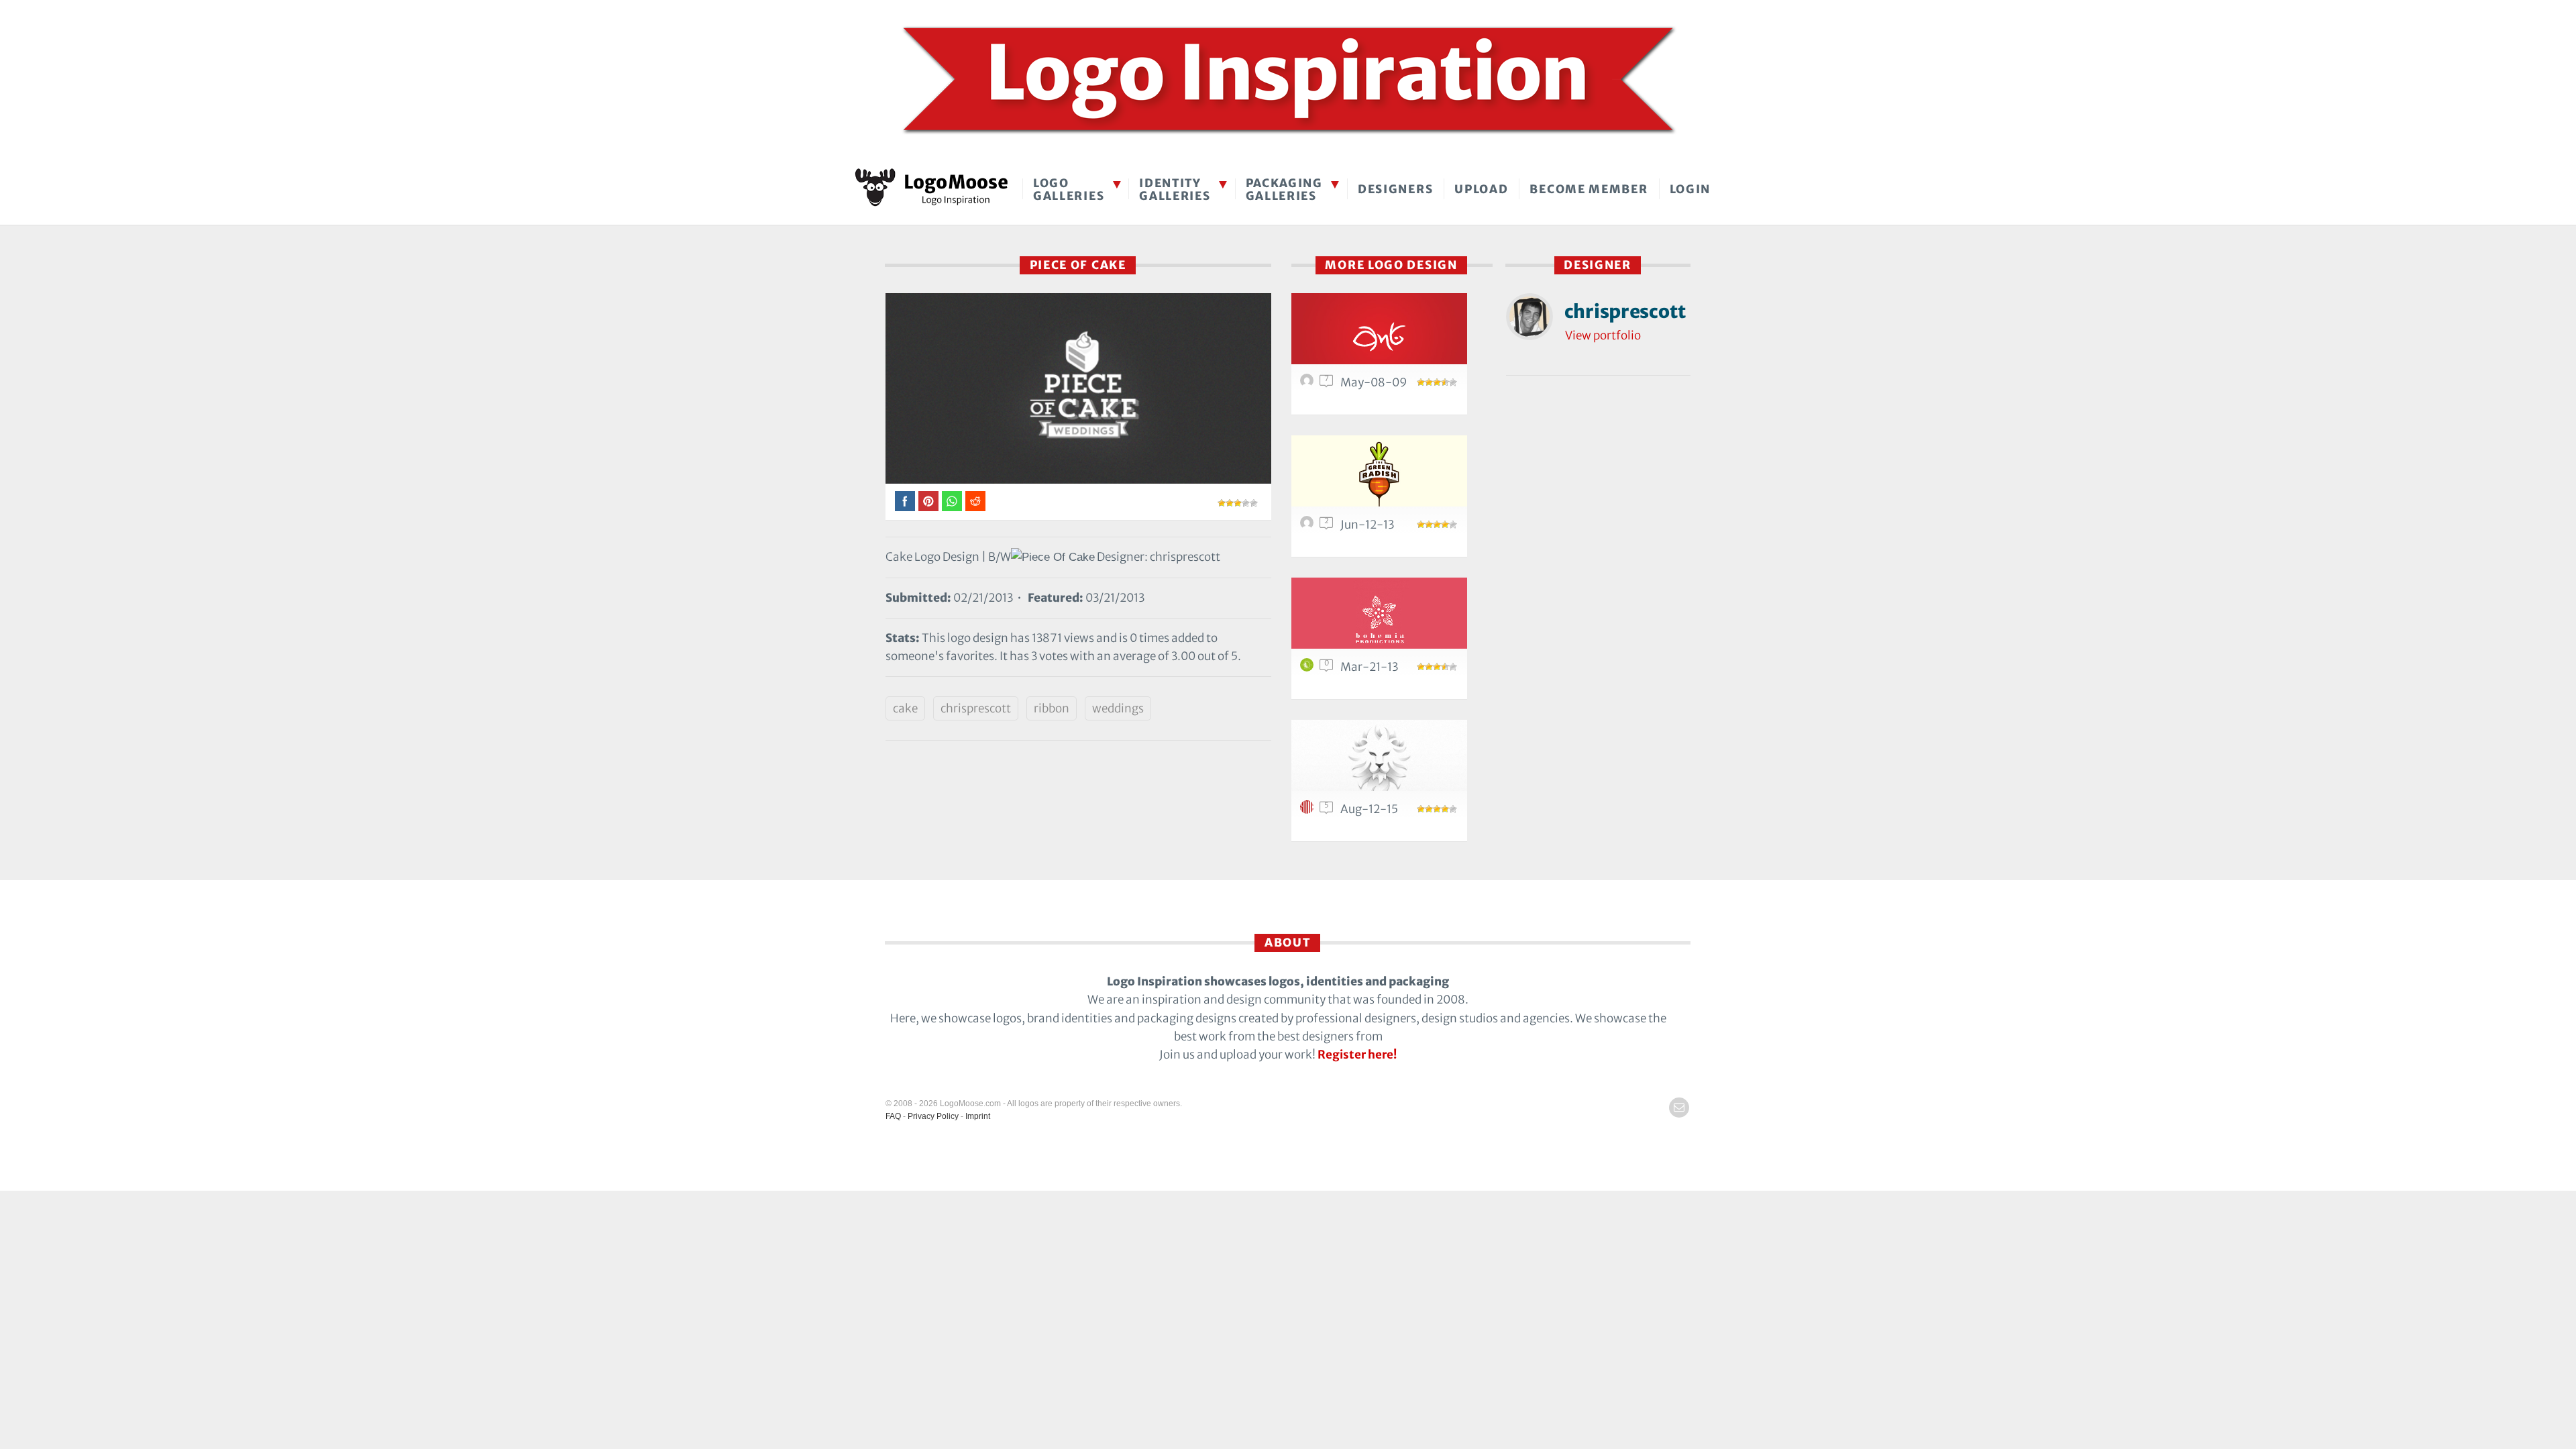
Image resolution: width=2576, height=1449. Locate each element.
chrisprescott (976, 708)
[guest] (1309, 384)
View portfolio (1603, 335)
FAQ (893, 1116)
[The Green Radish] (1379, 479)
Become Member (1589, 189)
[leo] (1379, 763)
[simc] (1309, 810)
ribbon (1052, 708)
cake (905, 708)
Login (1690, 189)
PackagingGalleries (1284, 190)
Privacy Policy (933, 1116)
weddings (1118, 708)
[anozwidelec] (1309, 526)
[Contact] (1679, 1108)
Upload (1481, 189)
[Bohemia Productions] (1379, 621)
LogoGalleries (1069, 190)
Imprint (978, 1116)
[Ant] (1379, 336)
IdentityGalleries (1175, 190)
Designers (1395, 189)
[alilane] (1309, 668)
